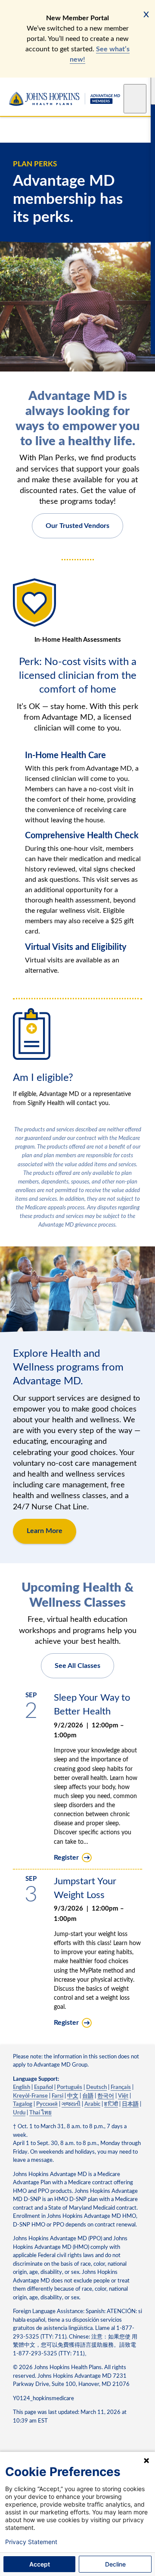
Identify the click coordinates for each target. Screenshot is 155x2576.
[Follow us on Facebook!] (18, 2443)
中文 (73, 2096)
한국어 (106, 2096)
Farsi (57, 2096)
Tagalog (23, 2104)
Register (66, 1858)
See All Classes (77, 1666)
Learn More (45, 1531)
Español (43, 2087)
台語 (88, 2096)
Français (121, 2087)
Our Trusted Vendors (77, 526)
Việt (123, 2096)
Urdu (19, 2113)
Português (70, 2087)
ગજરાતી (71, 2104)
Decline (115, 2564)
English (22, 2087)
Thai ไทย (40, 2113)
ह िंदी (111, 2104)
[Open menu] (135, 99)
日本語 (130, 2104)
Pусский (47, 2104)
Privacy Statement (31, 2542)
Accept (40, 2564)
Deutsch (96, 2087)
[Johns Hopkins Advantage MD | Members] (65, 99)
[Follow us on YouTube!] (35, 2443)
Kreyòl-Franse (30, 2096)
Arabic (92, 2104)
